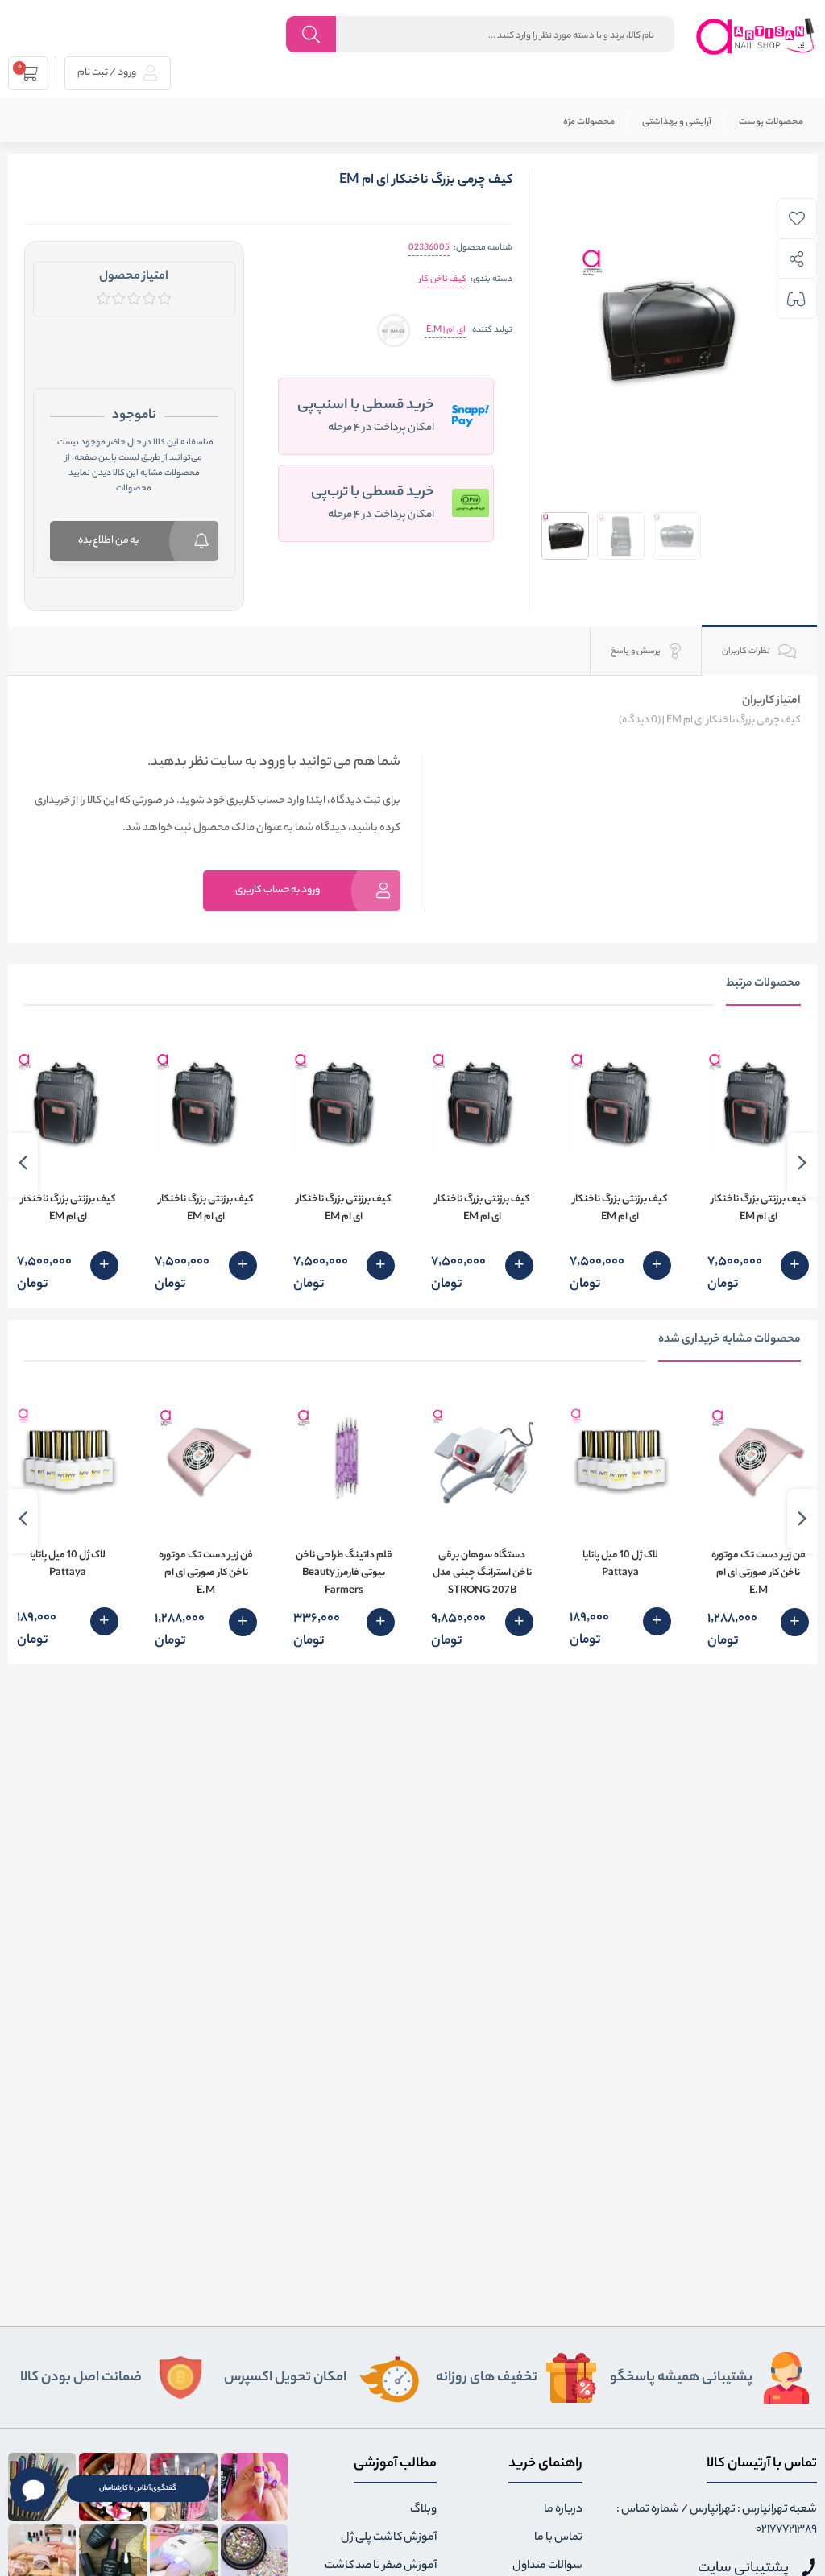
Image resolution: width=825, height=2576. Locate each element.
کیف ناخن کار (443, 279)
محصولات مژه (589, 122)
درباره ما (563, 2510)
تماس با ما (558, 2538)
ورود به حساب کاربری (278, 890)
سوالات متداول (547, 2566)
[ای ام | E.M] (394, 331)
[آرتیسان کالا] (756, 36)
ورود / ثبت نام (108, 73)
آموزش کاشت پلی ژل (389, 2538)
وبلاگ (423, 2510)
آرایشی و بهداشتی (677, 122)
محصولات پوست (771, 122)
